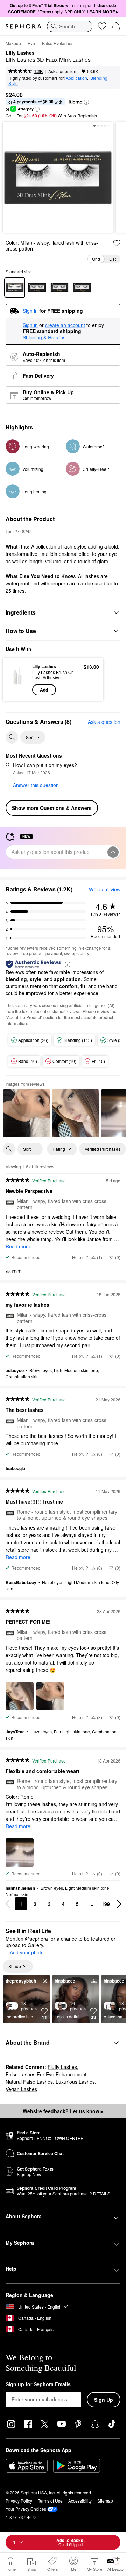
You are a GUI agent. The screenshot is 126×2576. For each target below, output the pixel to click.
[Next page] (119, 1904)
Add (44, 690)
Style (13, 83)
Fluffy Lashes (62, 2067)
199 (106, 1904)
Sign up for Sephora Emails (38, 2384)
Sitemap (105, 2501)
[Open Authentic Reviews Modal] (68, 964)
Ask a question (62, 71)
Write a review (105, 889)
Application (76, 78)
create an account (65, 325)
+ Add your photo (25, 1953)
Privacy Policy (19, 2501)
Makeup (13, 43)
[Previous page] (8, 1904)
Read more (18, 1246)
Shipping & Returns (44, 337)
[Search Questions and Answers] (12, 737)
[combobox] (70, 26)
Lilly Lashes (20, 53)
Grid (96, 259)
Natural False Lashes (29, 2082)
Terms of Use (50, 2501)
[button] (86, 102)
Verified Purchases (103, 1149)
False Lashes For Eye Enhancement (46, 2074)
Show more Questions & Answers (52, 808)
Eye (31, 43)
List (113, 259)
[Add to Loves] (117, 243)
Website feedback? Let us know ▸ (63, 2111)
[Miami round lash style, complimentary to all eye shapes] (37, 287)
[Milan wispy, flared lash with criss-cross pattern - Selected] (15, 287)
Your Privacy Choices (26, 2509)
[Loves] (102, 26)
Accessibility (80, 2501)
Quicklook (17, 679)
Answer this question (36, 785)
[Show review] (27, 1113)
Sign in (30, 325)
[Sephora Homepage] (23, 26)
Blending (99, 78)
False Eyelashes (58, 43)
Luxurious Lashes (75, 2082)
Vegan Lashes (21, 2089)
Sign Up (104, 2400)
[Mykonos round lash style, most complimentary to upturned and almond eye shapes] (59, 287)
